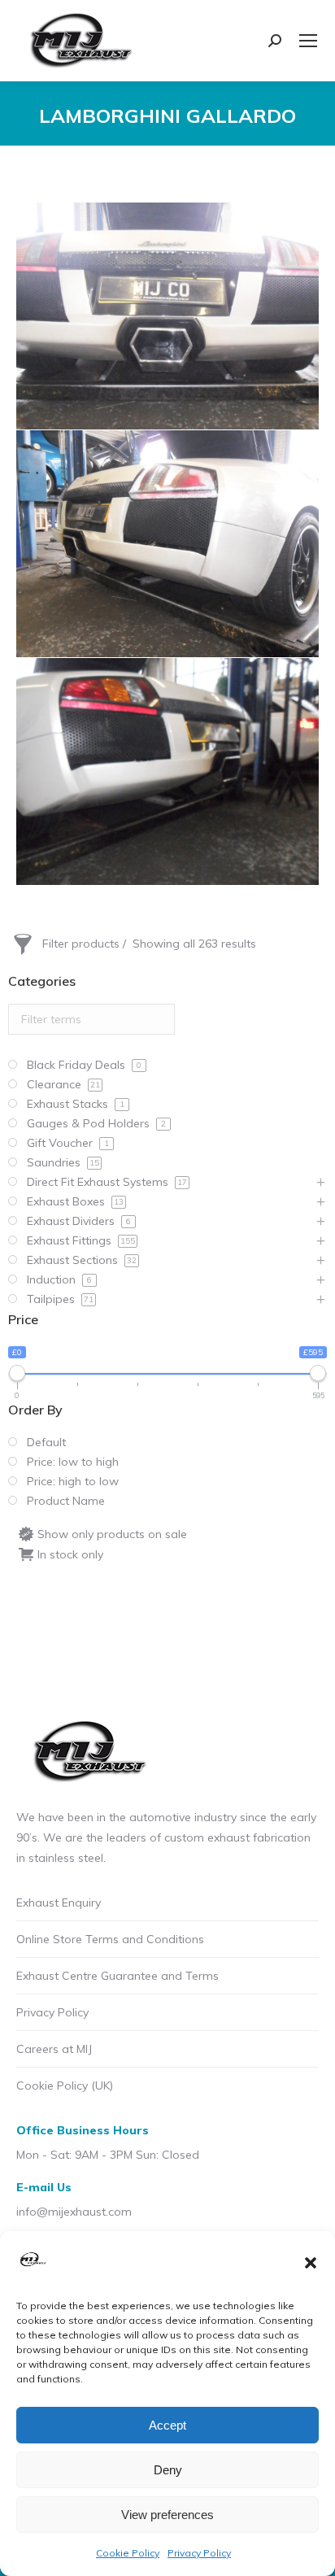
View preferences (167, 2515)
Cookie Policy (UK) (65, 2086)
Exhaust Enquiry (59, 1903)
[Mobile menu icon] (308, 41)
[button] (311, 2263)
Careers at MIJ (54, 2049)
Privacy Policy (199, 2553)
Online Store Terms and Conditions (110, 1939)
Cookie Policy (128, 2553)
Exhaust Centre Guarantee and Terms (117, 1976)
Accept (167, 2425)
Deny (168, 2470)
